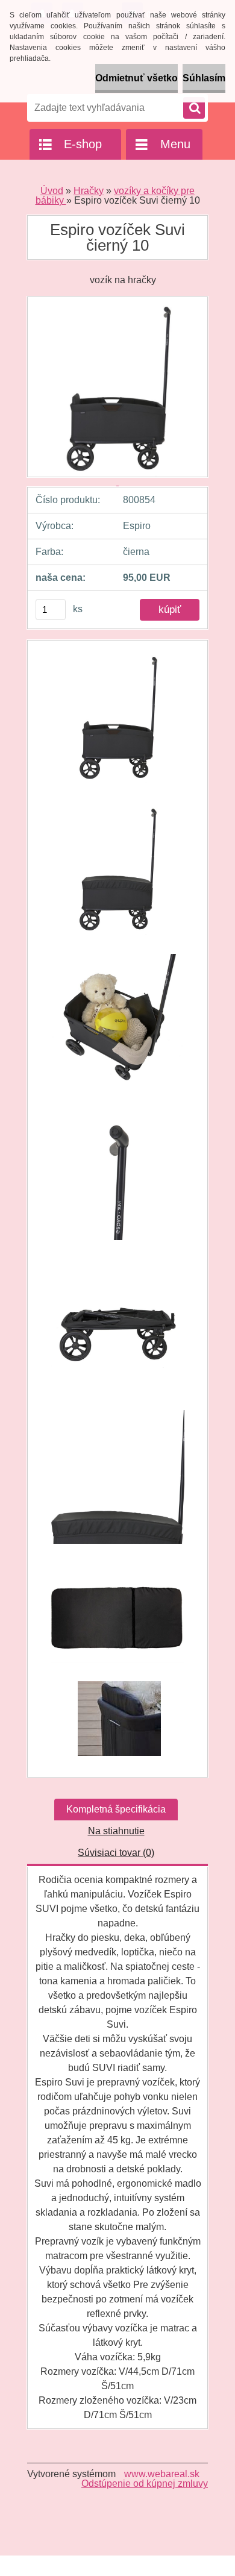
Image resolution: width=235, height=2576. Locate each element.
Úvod (52, 191)
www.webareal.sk (162, 2474)
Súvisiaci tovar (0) (116, 1853)
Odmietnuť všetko (136, 78)
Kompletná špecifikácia (116, 1809)
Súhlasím (204, 78)
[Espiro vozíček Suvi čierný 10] (117, 722)
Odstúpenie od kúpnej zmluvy (145, 2484)
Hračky (89, 191)
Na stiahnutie (116, 1831)
